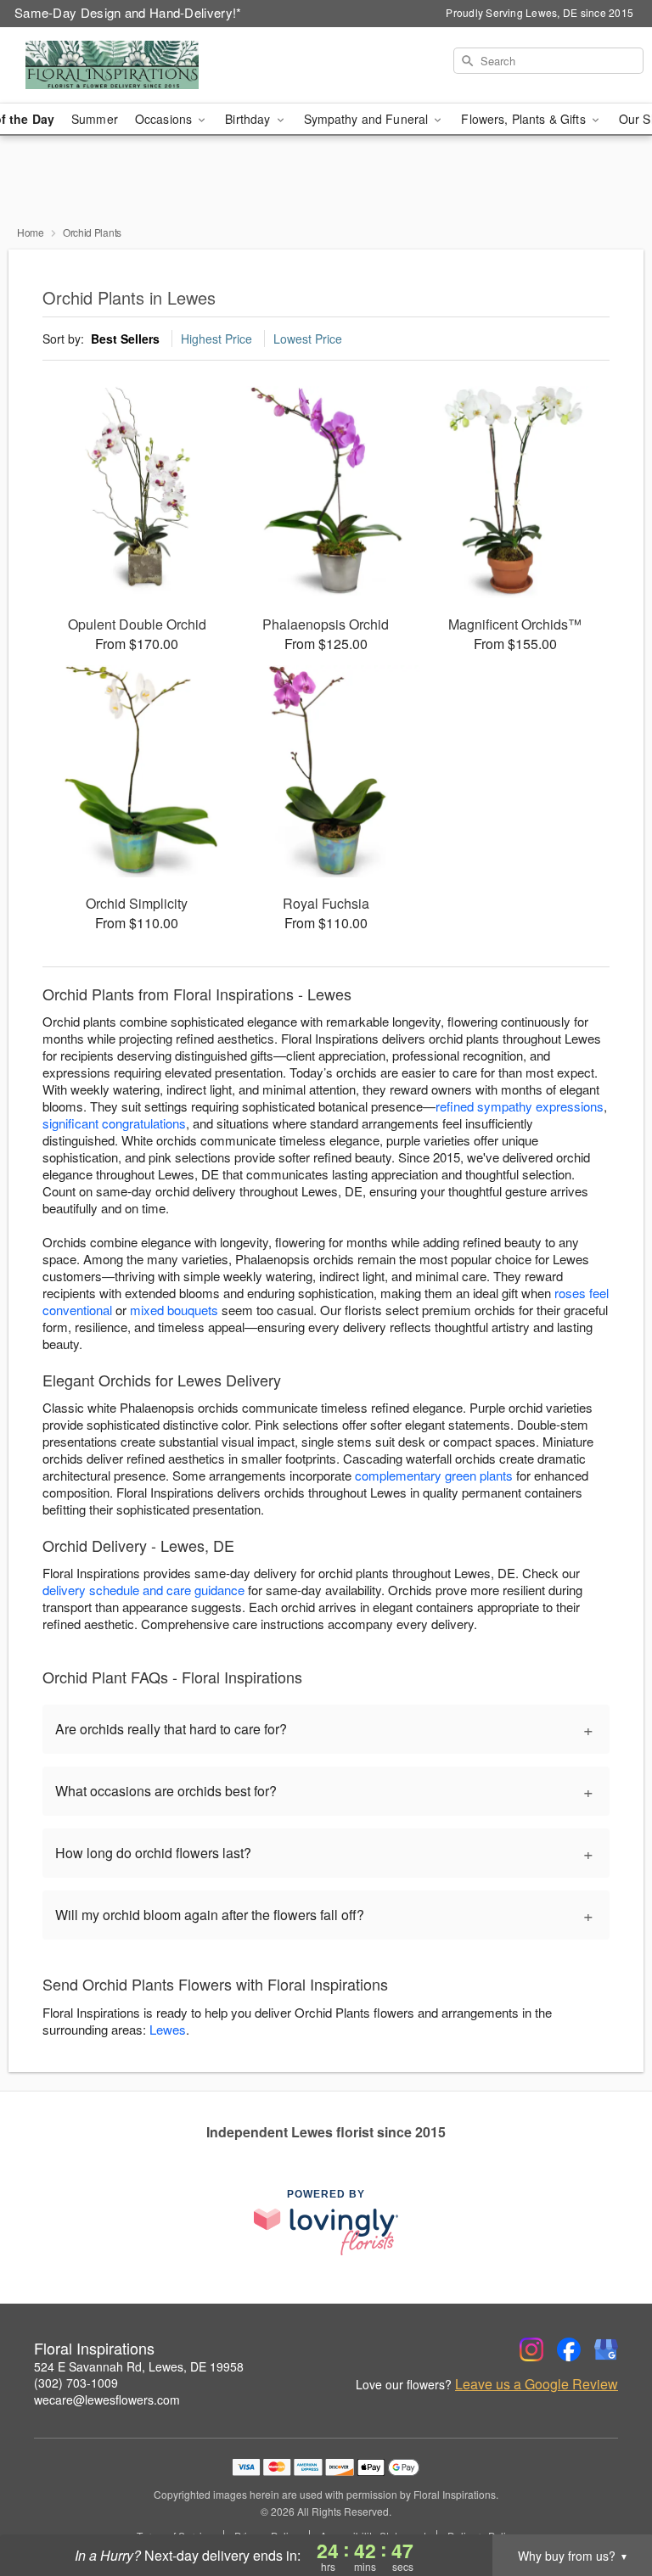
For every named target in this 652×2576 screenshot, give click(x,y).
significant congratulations (114, 1123)
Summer (95, 119)
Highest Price (216, 339)
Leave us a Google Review (537, 2384)
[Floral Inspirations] (112, 65)
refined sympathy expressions (520, 1106)
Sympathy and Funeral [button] (368, 119)
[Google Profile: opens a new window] (606, 2349)
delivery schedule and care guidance (143, 1590)
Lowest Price (308, 339)
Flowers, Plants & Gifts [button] (525, 119)
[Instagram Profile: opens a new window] (531, 2349)
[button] (607, 2504)
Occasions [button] (165, 119)
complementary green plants (434, 1475)
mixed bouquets (174, 1310)
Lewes (168, 2029)
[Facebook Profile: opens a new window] (569, 2349)
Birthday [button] (249, 119)
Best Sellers (125, 339)
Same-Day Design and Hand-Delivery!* (128, 12)
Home (31, 232)
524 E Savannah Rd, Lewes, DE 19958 (139, 2366)
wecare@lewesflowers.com (107, 2400)
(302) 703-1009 (76, 2383)
